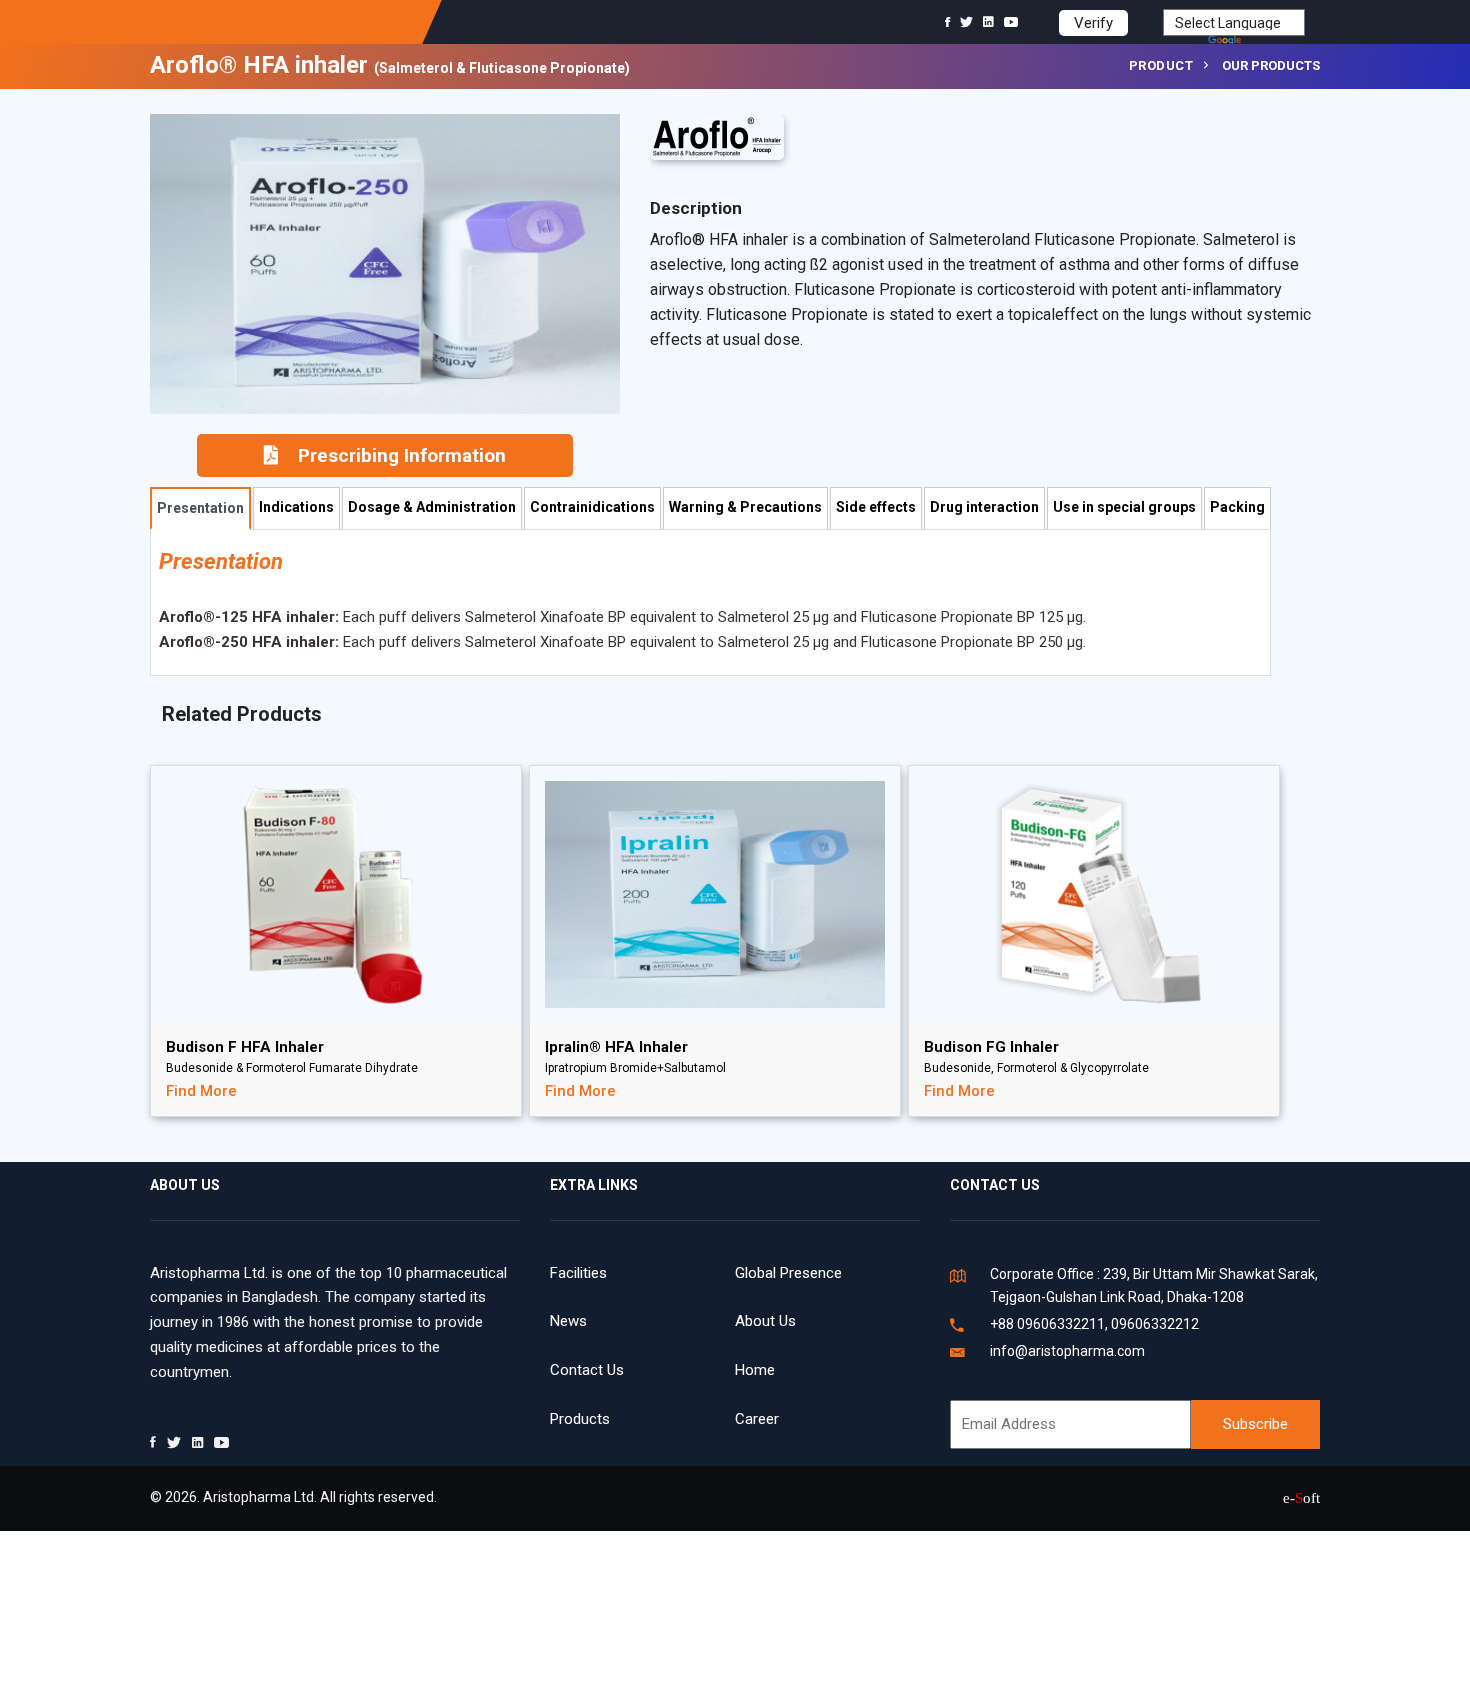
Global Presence (788, 1273)
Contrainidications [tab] (592, 507)
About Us (765, 1321)
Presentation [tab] (200, 508)
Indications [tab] (296, 507)
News (568, 1321)
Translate (1275, 42)
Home (755, 1370)
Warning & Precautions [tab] (745, 507)
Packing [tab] (1237, 507)
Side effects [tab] (876, 507)
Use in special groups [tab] (1124, 507)
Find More (201, 1091)
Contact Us (587, 1370)
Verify (1093, 23)
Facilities (578, 1273)
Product (1161, 65)
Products (580, 1419)
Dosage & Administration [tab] (432, 507)
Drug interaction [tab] (984, 507)
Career (757, 1419)
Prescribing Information (402, 455)
